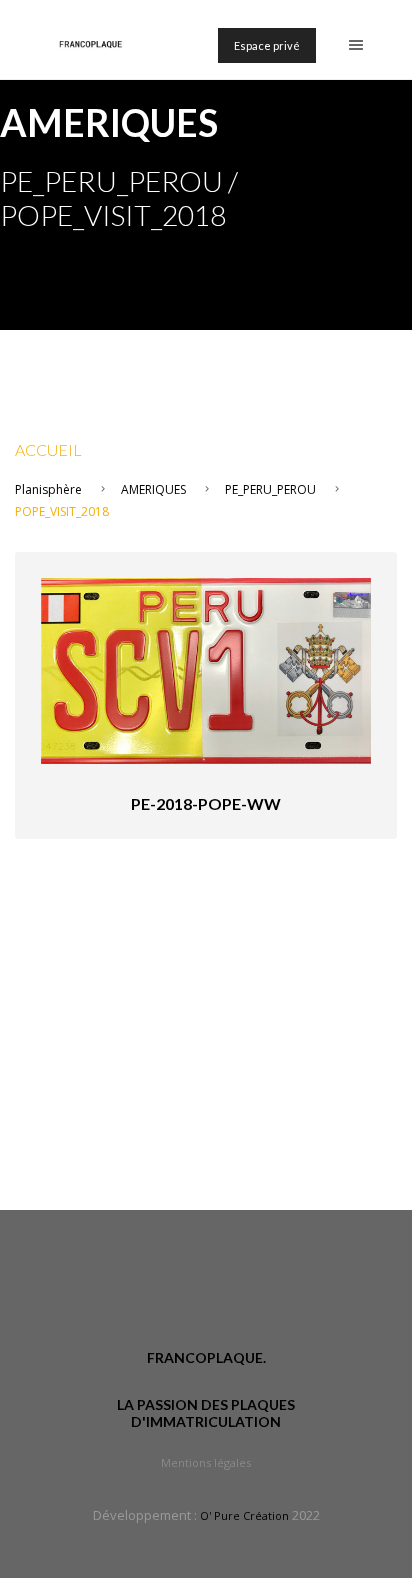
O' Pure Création (244, 1515)
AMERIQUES (153, 489)
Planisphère (48, 489)
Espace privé (267, 45)
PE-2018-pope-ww (206, 803)
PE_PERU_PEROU (270, 489)
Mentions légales (206, 1462)
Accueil (48, 449)
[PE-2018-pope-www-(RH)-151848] (206, 669)
